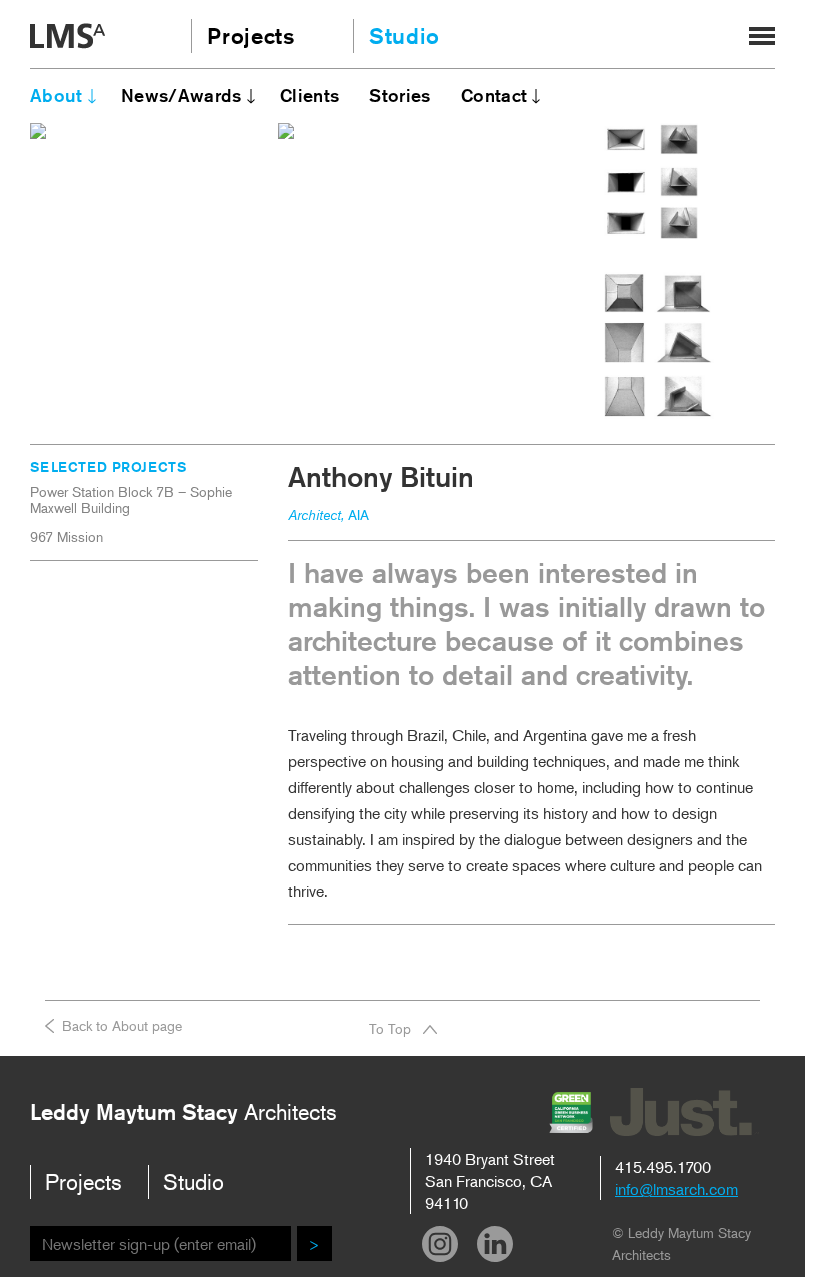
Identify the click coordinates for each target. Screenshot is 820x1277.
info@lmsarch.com (676, 1189)
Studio (404, 36)
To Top (390, 1028)
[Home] (67, 38)
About (56, 95)
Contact (494, 95)
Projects (248, 36)
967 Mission (66, 537)
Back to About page (122, 1025)
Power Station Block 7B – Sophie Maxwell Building (131, 500)
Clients (310, 95)
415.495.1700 (663, 1167)
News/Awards (181, 95)
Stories (400, 95)
